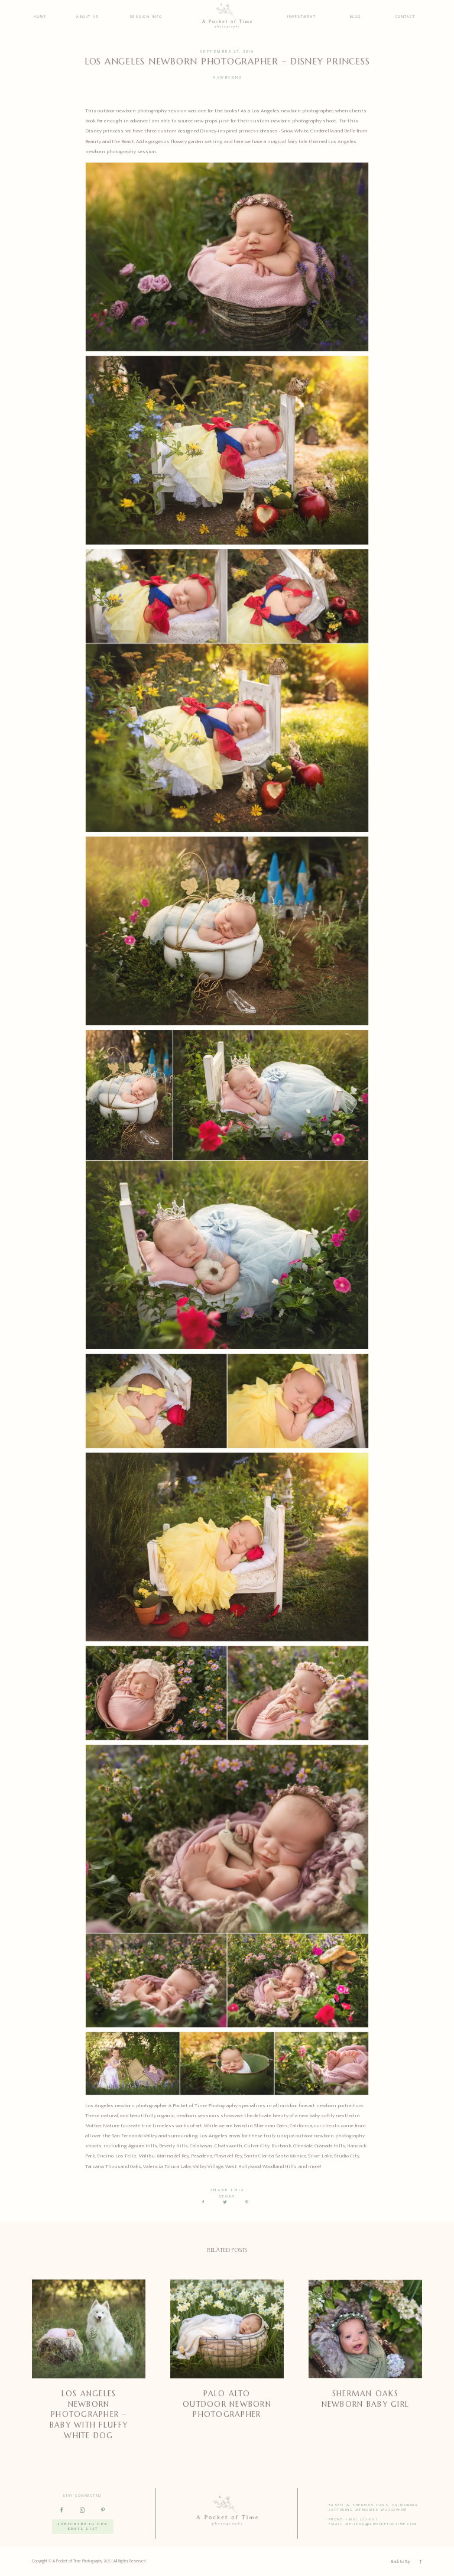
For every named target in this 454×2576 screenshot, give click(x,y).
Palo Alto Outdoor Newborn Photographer (227, 2404)
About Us (87, 17)
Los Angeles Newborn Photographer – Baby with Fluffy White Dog (89, 2415)
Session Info (146, 17)
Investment (301, 17)
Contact (406, 17)
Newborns (227, 78)
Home (40, 17)
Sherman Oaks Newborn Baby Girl (365, 2399)
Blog (356, 17)
